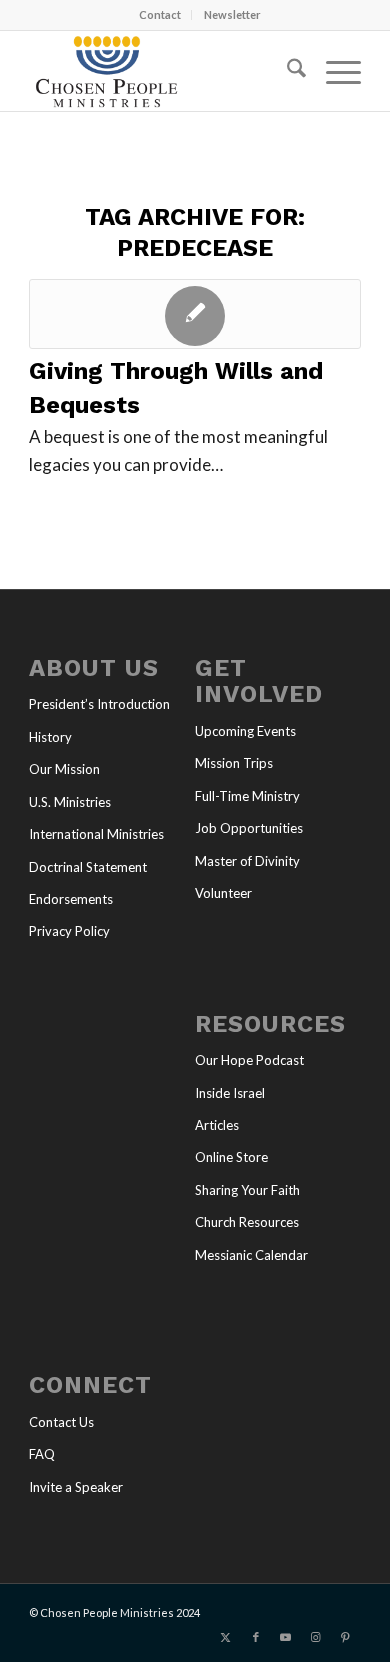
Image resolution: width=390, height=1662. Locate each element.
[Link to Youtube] (286, 1637)
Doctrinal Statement (88, 867)
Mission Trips (234, 763)
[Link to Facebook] (256, 1637)
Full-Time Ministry (247, 796)
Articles (217, 1125)
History (50, 737)
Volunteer (223, 893)
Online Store (231, 1157)
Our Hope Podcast (249, 1060)
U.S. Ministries (70, 802)
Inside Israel (230, 1093)
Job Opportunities (249, 828)
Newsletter (232, 14)
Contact (160, 14)
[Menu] (333, 71)
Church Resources (247, 1222)
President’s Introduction (99, 704)
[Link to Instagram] (316, 1637)
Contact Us (61, 1422)
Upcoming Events (245, 731)
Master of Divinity (247, 861)
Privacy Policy (69, 931)
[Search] (286, 71)
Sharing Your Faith (247, 1190)
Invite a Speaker (76, 1487)
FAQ (42, 1454)
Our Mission (64, 769)
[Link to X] (226, 1637)
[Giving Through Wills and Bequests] (195, 314)
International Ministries (96, 834)
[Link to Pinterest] (346, 1637)
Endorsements (71, 899)
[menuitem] (160, 15)
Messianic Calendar (251, 1255)
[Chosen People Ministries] (161, 71)
